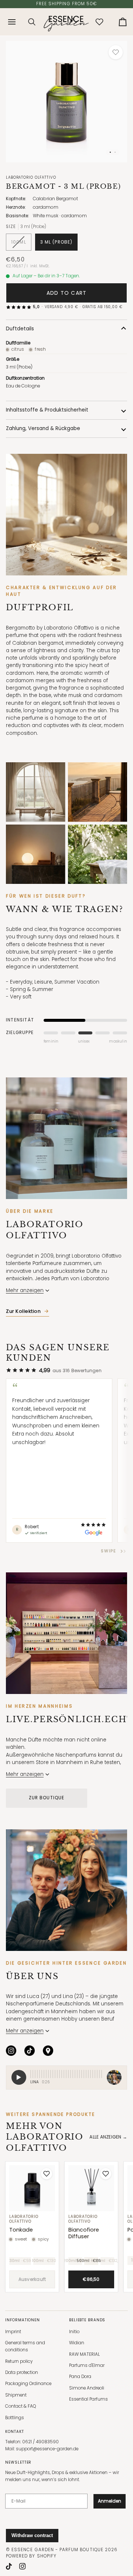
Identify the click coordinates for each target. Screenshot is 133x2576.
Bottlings (15, 2418)
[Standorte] (48, 2051)
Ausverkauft (32, 2279)
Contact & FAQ (21, 2406)
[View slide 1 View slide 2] (66, 102)
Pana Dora (80, 2377)
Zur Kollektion (23, 1311)
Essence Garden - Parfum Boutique (57, 2550)
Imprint (13, 2332)
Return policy (19, 2361)
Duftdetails (20, 329)
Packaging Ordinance (28, 2384)
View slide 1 (110, 152)
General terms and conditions (25, 2346)
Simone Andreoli (87, 2388)
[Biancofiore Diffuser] (91, 2188)
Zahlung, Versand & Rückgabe (43, 428)
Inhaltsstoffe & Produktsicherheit (47, 410)
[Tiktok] (9, 2566)
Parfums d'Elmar (87, 2365)
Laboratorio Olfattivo (31, 177)
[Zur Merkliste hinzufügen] (116, 52)
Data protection (22, 2372)
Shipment (16, 2395)
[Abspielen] (19, 2077)
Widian (77, 2343)
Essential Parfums (88, 2399)
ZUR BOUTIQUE (47, 1798)
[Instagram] (11, 2051)
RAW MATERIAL (84, 2354)
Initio (74, 2332)
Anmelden (110, 2501)
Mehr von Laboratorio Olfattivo (45, 2137)
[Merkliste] (99, 22)
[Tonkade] (32, 2188)
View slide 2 (115, 152)
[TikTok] (30, 2051)
